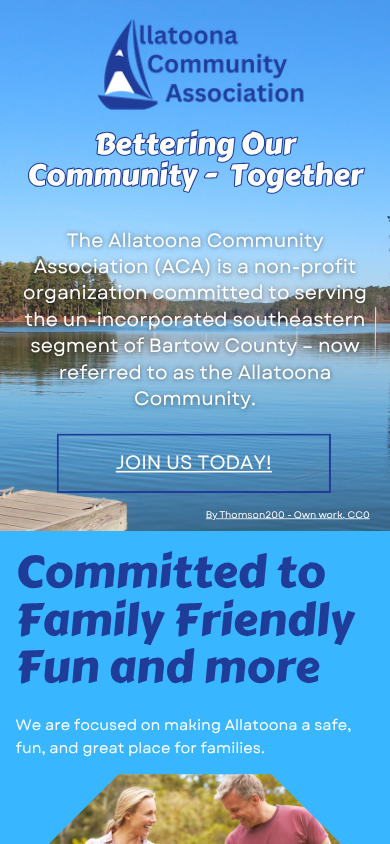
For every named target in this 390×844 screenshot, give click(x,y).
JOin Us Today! (194, 463)
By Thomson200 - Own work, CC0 (288, 514)
